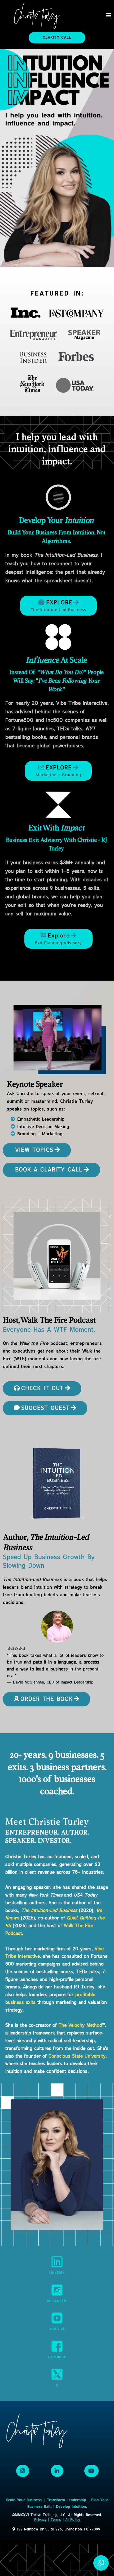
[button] (109, 16)
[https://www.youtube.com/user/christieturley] (57, 2318)
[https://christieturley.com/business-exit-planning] (58, 805)
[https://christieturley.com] (37, 16)
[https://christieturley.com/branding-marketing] (58, 637)
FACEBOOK (57, 2357)
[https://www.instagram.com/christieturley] (23, 2471)
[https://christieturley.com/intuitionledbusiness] (58, 497)
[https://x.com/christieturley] (57, 2374)
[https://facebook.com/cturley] (57, 2346)
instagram (57, 2301)
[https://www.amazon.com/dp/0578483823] (57, 1627)
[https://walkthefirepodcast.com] (57, 1256)
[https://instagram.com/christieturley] (57, 2290)
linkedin (57, 2273)
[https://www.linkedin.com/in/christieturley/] (57, 2262)
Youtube (57, 2329)
